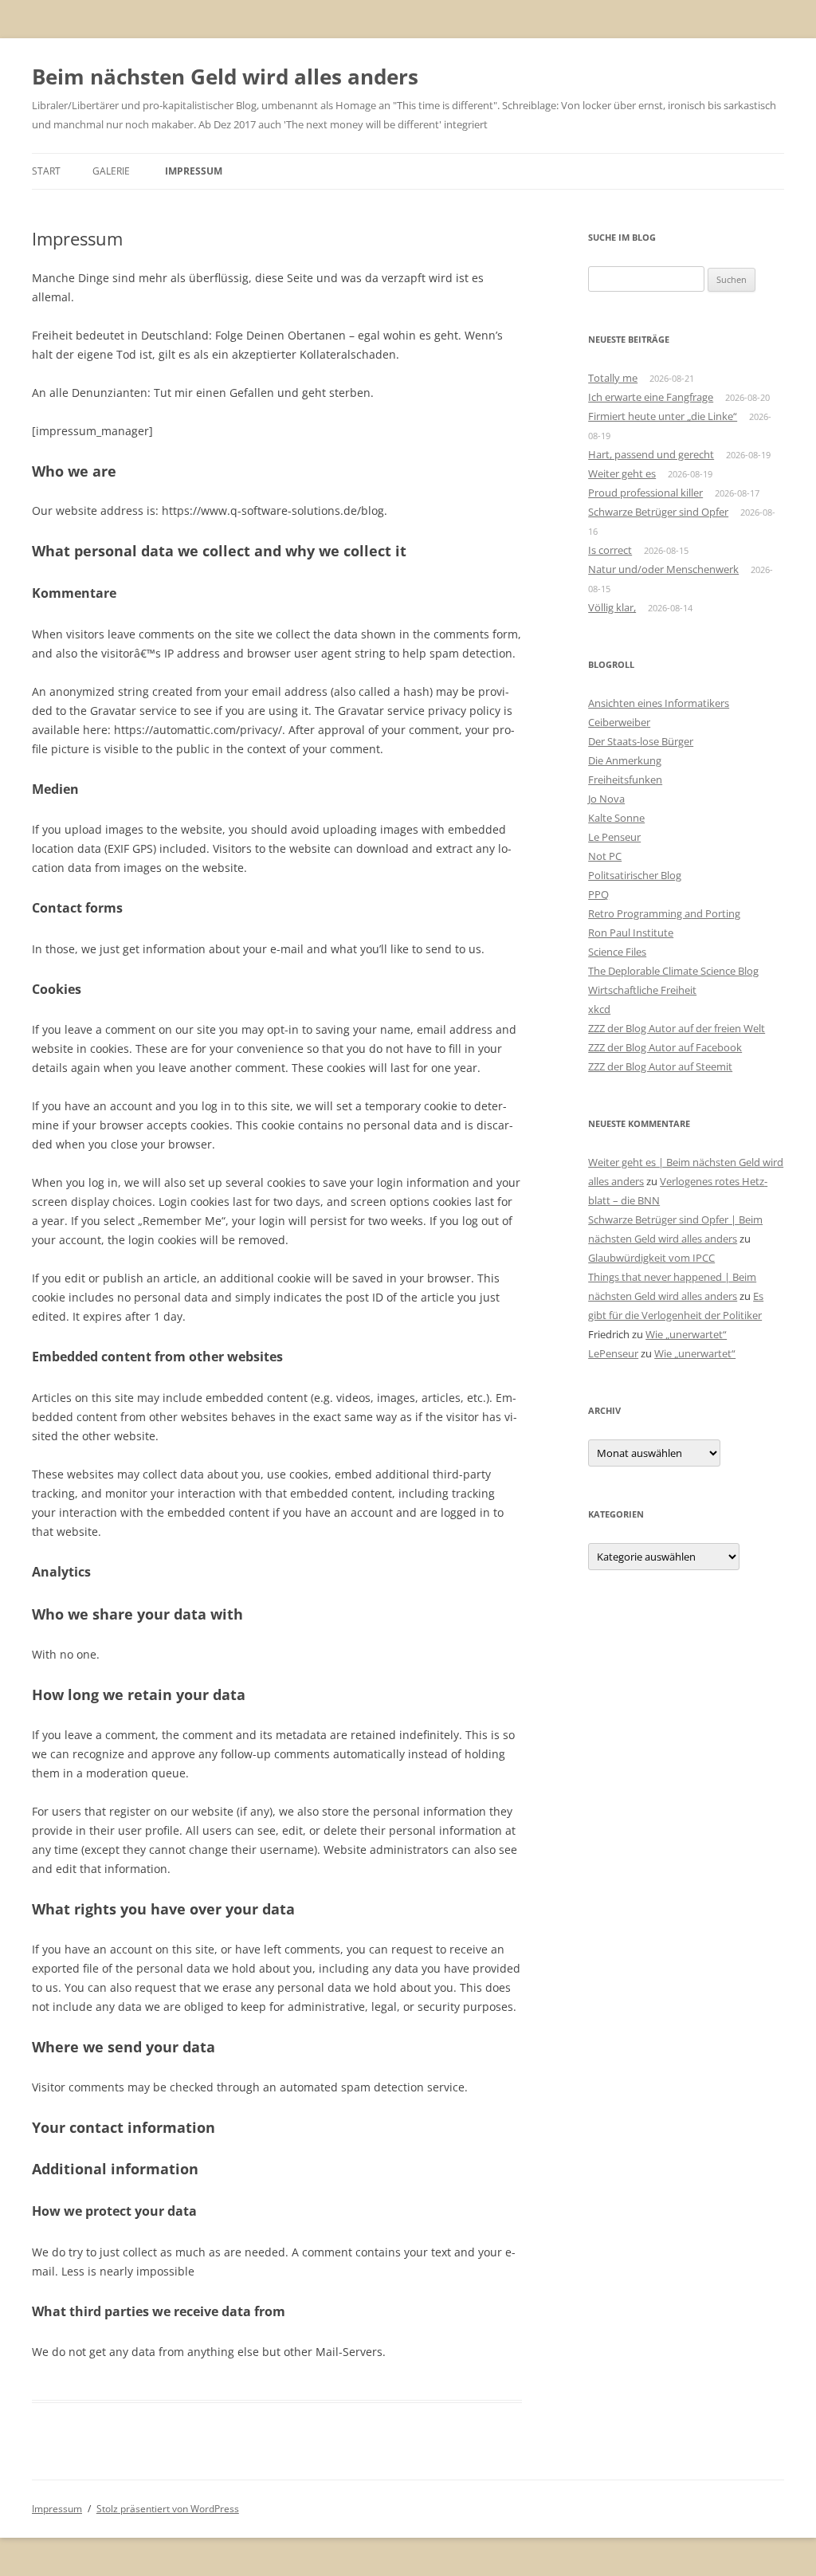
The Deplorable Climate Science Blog (673, 971)
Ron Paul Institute (631, 933)
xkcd (599, 1009)
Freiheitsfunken (625, 779)
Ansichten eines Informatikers (659, 703)
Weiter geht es (622, 473)
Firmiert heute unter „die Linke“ (663, 416)
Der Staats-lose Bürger (641, 741)
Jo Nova (606, 799)
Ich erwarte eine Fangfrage (651, 397)
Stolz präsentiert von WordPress (168, 2509)
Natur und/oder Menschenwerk (663, 569)
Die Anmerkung (625, 760)
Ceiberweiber (619, 722)
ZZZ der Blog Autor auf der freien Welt (677, 1028)
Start (46, 171)
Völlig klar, (612, 607)
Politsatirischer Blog (635, 875)
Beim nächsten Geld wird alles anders (225, 77)
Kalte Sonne (616, 818)
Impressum (194, 171)
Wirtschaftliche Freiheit (642, 990)
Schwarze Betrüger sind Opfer (658, 512)
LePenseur (613, 1353)
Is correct (610, 550)
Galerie (111, 171)
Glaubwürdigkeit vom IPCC (651, 1258)
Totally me (613, 378)
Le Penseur (614, 837)
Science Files (617, 952)
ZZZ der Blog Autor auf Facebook (665, 1047)
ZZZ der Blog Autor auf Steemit (660, 1066)
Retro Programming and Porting (664, 913)
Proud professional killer (645, 493)
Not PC (605, 856)
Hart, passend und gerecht (651, 454)
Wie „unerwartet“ (686, 1334)
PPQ (598, 894)
